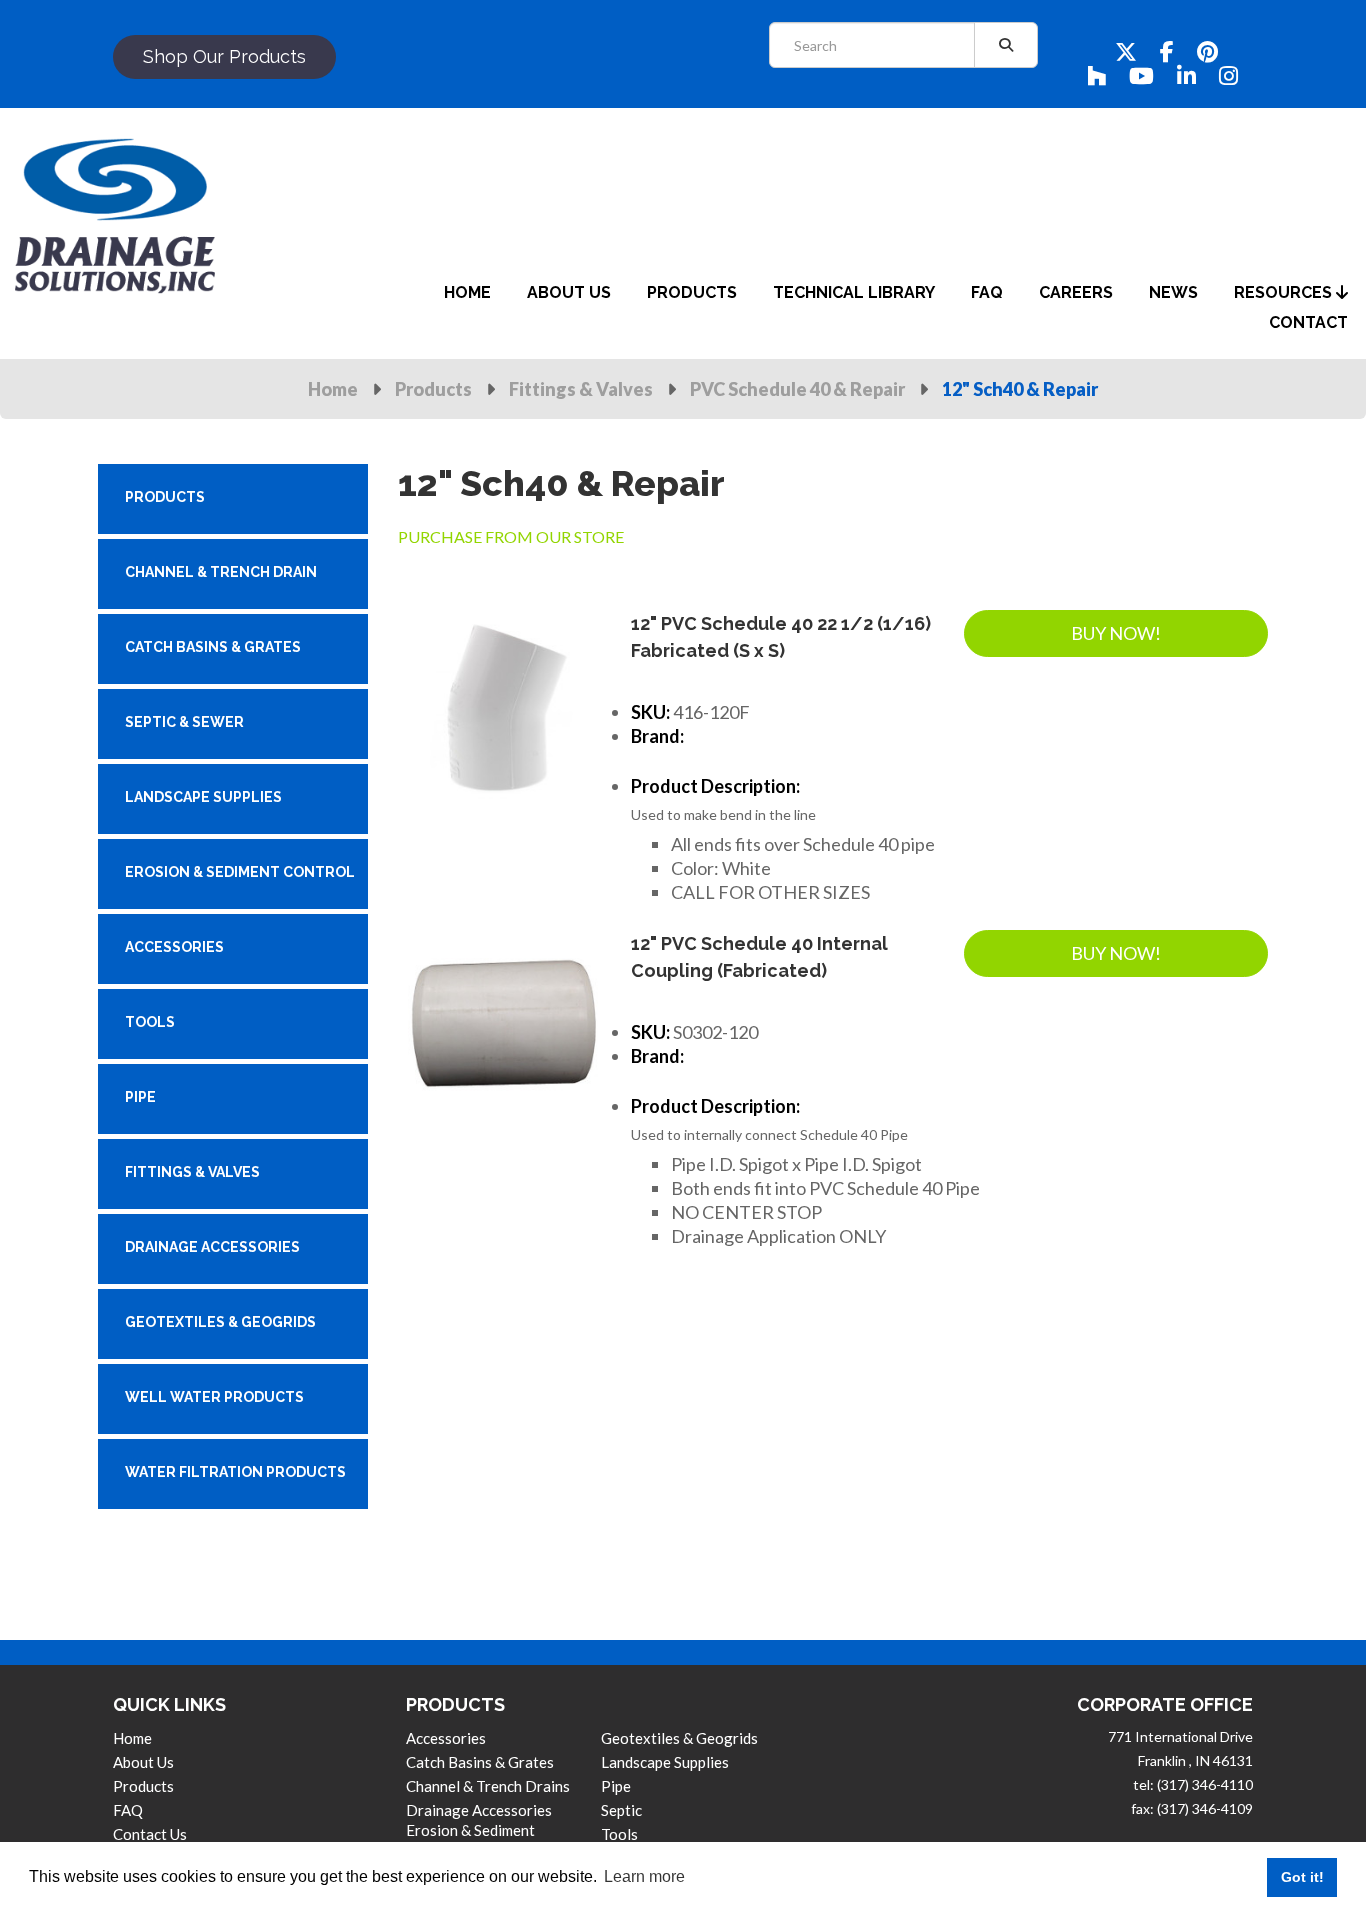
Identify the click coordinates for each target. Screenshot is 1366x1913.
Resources (1285, 292)
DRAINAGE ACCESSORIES (212, 1247)
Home (333, 389)
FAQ (128, 1810)
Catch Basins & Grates (480, 1762)
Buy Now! (1116, 633)
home (467, 292)
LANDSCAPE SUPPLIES (203, 797)
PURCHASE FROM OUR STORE (511, 536)
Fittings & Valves (581, 389)
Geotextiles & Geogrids (679, 1738)
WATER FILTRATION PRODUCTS (235, 1472)
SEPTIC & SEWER (184, 722)
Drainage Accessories (479, 1810)
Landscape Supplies (665, 1762)
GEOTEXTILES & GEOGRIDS (220, 1322)
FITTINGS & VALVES (192, 1172)
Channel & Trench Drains (488, 1786)
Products (433, 389)
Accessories (446, 1738)
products (692, 292)
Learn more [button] (644, 1876)
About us (143, 1762)
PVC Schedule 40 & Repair (797, 389)
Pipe (616, 1786)
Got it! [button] (1302, 1877)
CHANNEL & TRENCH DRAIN (221, 572)
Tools (619, 1834)
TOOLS (150, 1022)
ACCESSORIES (174, 947)
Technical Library (854, 292)
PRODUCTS (165, 497)
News (1173, 292)
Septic (621, 1810)
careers (1076, 292)
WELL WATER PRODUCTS (214, 1397)
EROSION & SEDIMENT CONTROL (240, 872)
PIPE (140, 1097)
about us (569, 292)
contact (1308, 322)
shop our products (224, 56)
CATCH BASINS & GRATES (213, 647)
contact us (150, 1834)
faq (987, 292)
